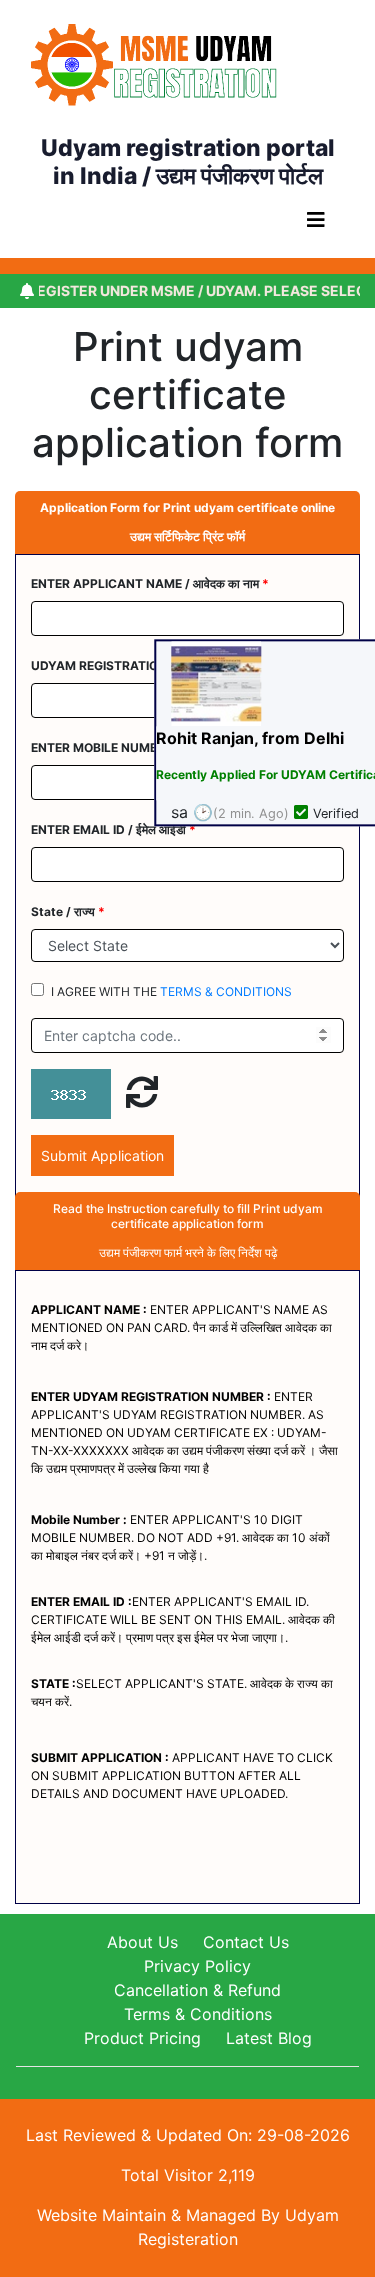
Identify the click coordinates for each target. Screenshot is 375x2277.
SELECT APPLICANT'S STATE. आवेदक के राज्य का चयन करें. (182, 1692)
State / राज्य (68, 911)
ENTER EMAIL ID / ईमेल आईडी (113, 829)
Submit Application (102, 1155)
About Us (142, 1942)
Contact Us (246, 1942)
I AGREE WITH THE (171, 991)
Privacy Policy (197, 1966)
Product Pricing (142, 2038)
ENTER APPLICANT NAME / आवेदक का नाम (150, 583)
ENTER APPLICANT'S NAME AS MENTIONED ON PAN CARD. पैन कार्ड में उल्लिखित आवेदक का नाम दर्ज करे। (181, 1327)
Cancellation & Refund (197, 1990)
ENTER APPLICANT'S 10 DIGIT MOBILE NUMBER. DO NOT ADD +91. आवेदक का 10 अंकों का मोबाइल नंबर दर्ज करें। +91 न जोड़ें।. (180, 1537)
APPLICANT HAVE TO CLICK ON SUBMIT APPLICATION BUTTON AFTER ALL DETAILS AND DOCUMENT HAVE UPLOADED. (182, 1775)
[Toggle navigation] (316, 225)
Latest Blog (269, 2038)
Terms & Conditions (198, 2014)
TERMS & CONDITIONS (226, 991)
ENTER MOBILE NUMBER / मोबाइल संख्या (142, 747)
